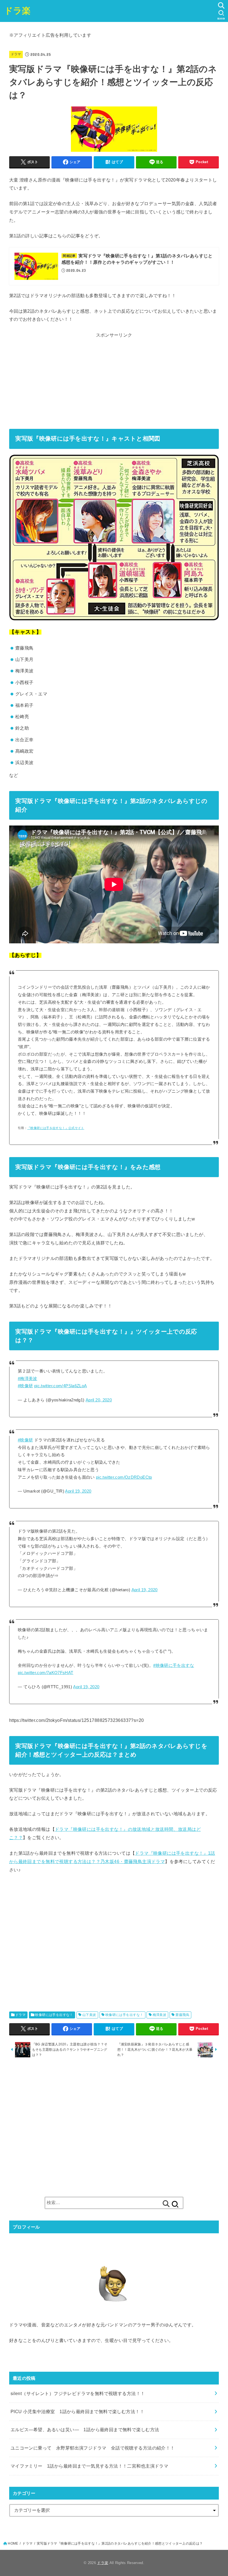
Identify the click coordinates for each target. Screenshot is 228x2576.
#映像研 (25, 1386)
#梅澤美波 (28, 1379)
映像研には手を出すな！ (54, 2015)
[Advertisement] (114, 379)
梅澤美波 (160, 2015)
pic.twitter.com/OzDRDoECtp (124, 1477)
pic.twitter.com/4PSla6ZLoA (61, 1386)
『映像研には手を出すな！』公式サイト (56, 1128)
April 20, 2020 (99, 1400)
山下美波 (89, 2015)
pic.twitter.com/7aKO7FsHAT (46, 1673)
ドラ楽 (18, 11)
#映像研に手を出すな (174, 1665)
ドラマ (16, 54)
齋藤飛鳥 (182, 2015)
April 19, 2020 (78, 1491)
